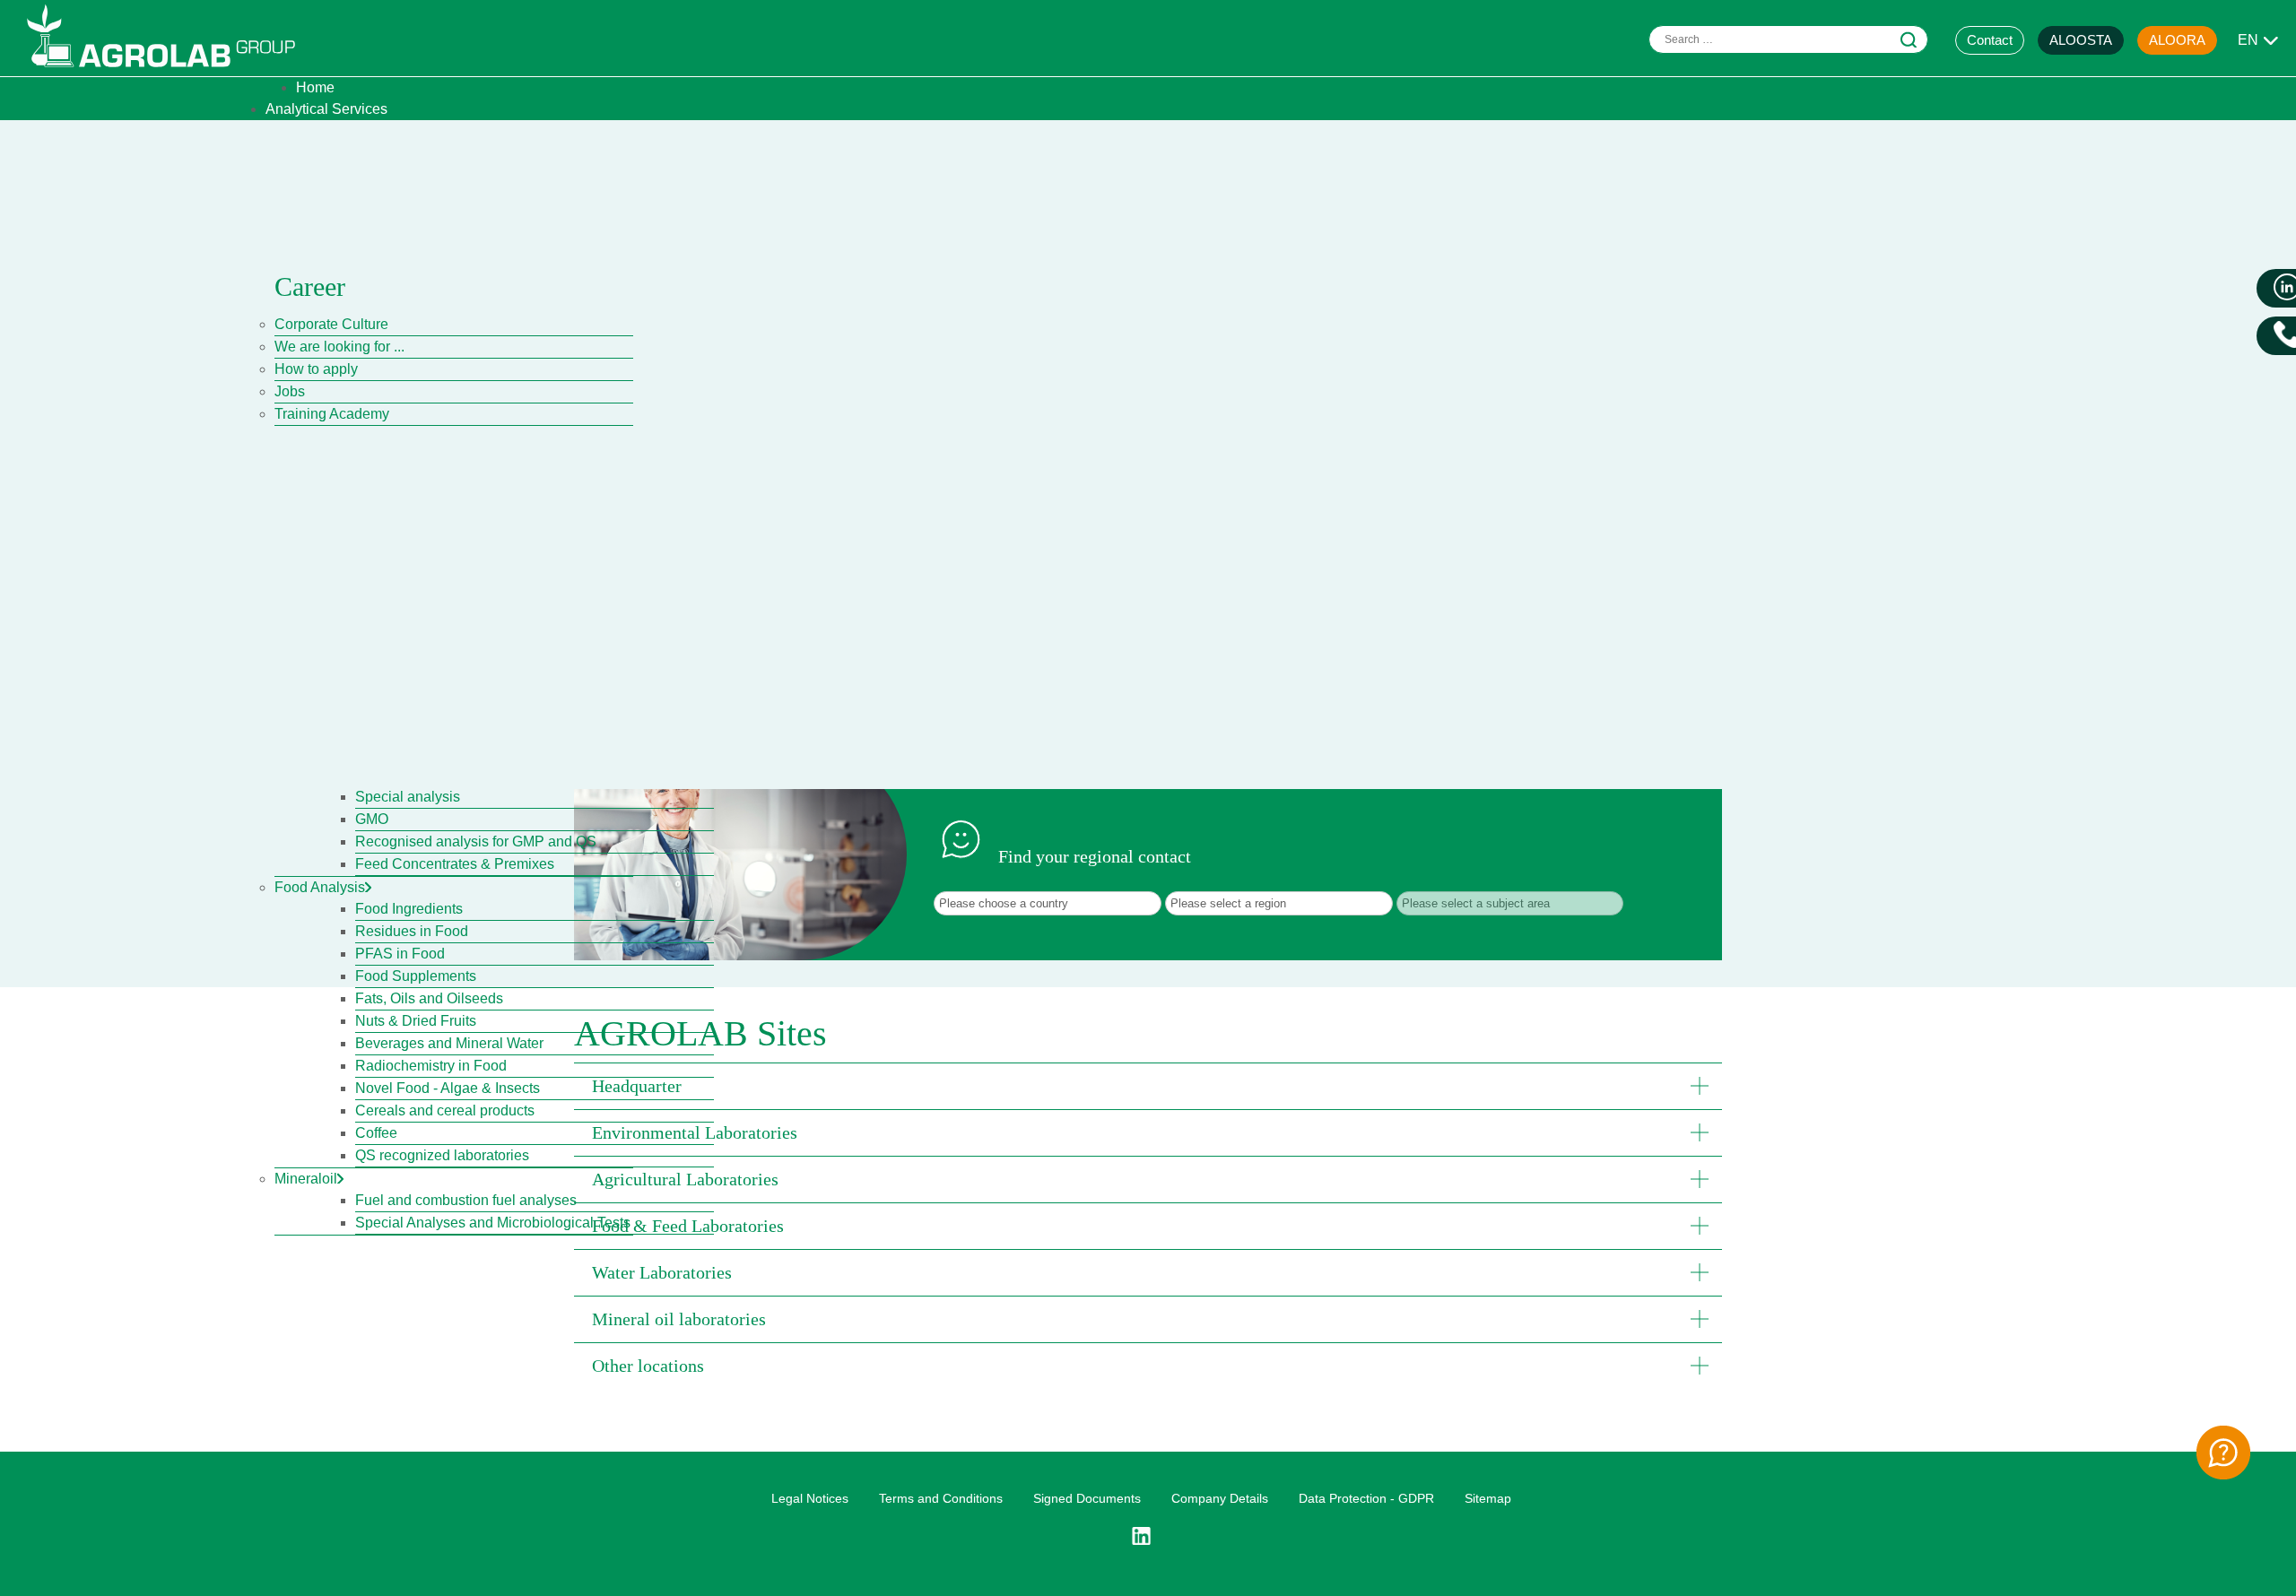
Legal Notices (810, 1498)
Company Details (1220, 1498)
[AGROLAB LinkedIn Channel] (1148, 1536)
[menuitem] (315, 87)
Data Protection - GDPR (1366, 1498)
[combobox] (1788, 39)
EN (2248, 40)
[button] (1148, 1086)
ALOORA (2177, 40)
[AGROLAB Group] (170, 71)
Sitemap (1488, 1498)
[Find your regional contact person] (2223, 1453)
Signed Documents (1087, 1498)
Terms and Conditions (941, 1498)
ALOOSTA (2081, 40)
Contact (1990, 40)
